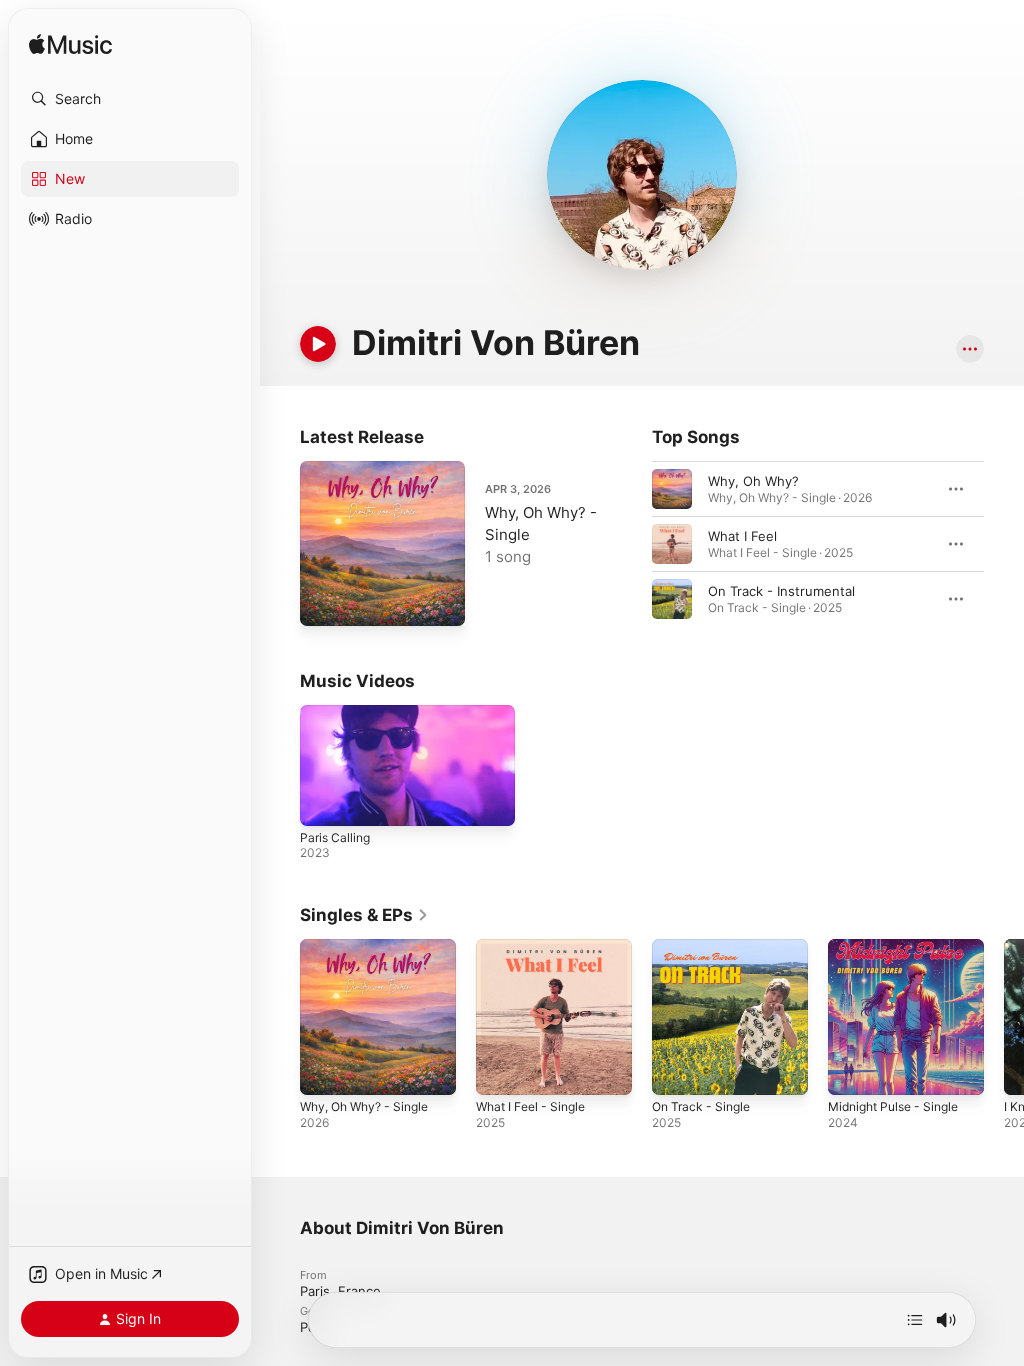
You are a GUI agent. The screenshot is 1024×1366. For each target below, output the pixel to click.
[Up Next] (915, 1320)
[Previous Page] (632, 544)
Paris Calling (335, 837)
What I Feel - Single (530, 1106)
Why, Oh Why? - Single (364, 1106)
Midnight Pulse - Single (893, 1106)
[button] (130, 99)
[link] (364, 915)
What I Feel (742, 536)
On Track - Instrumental (781, 591)
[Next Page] (1004, 544)
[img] (70, 45)
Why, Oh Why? (753, 481)
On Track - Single (701, 1106)
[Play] (318, 344)
